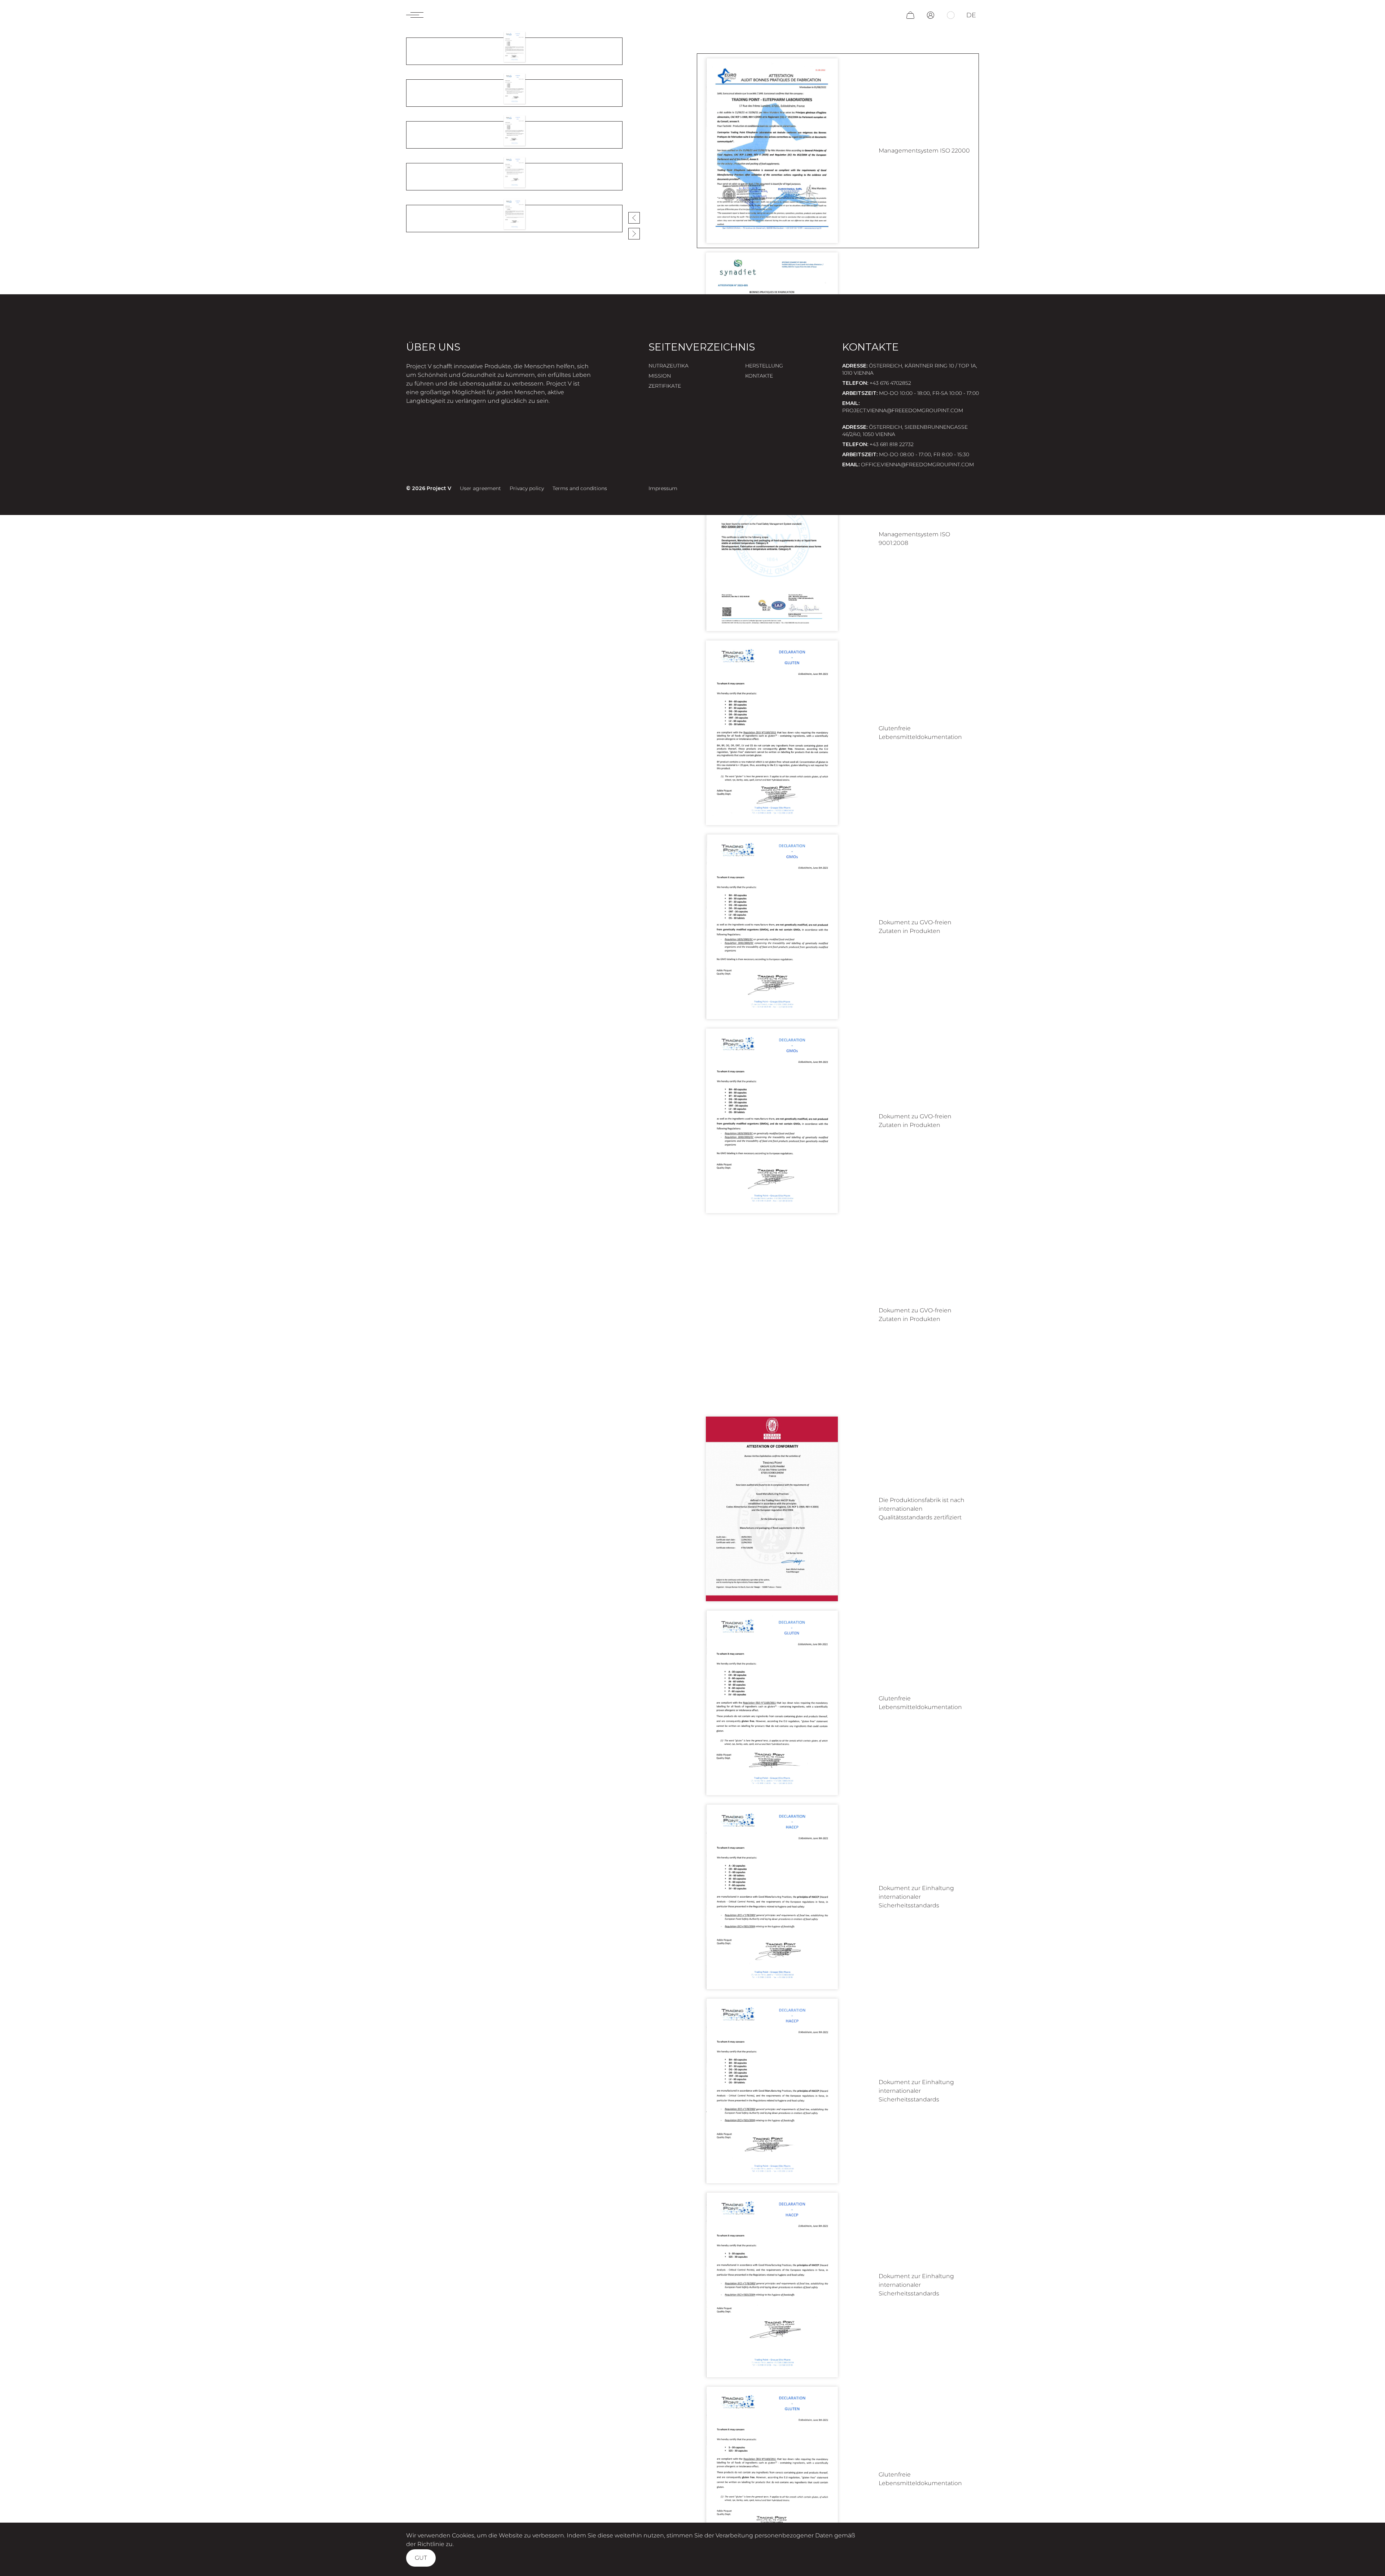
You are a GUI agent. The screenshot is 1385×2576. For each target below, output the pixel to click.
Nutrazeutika (669, 366)
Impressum (663, 488)
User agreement (480, 488)
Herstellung (764, 366)
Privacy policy (527, 488)
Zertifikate (665, 386)
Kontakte (759, 376)
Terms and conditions (580, 488)
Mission (660, 376)
